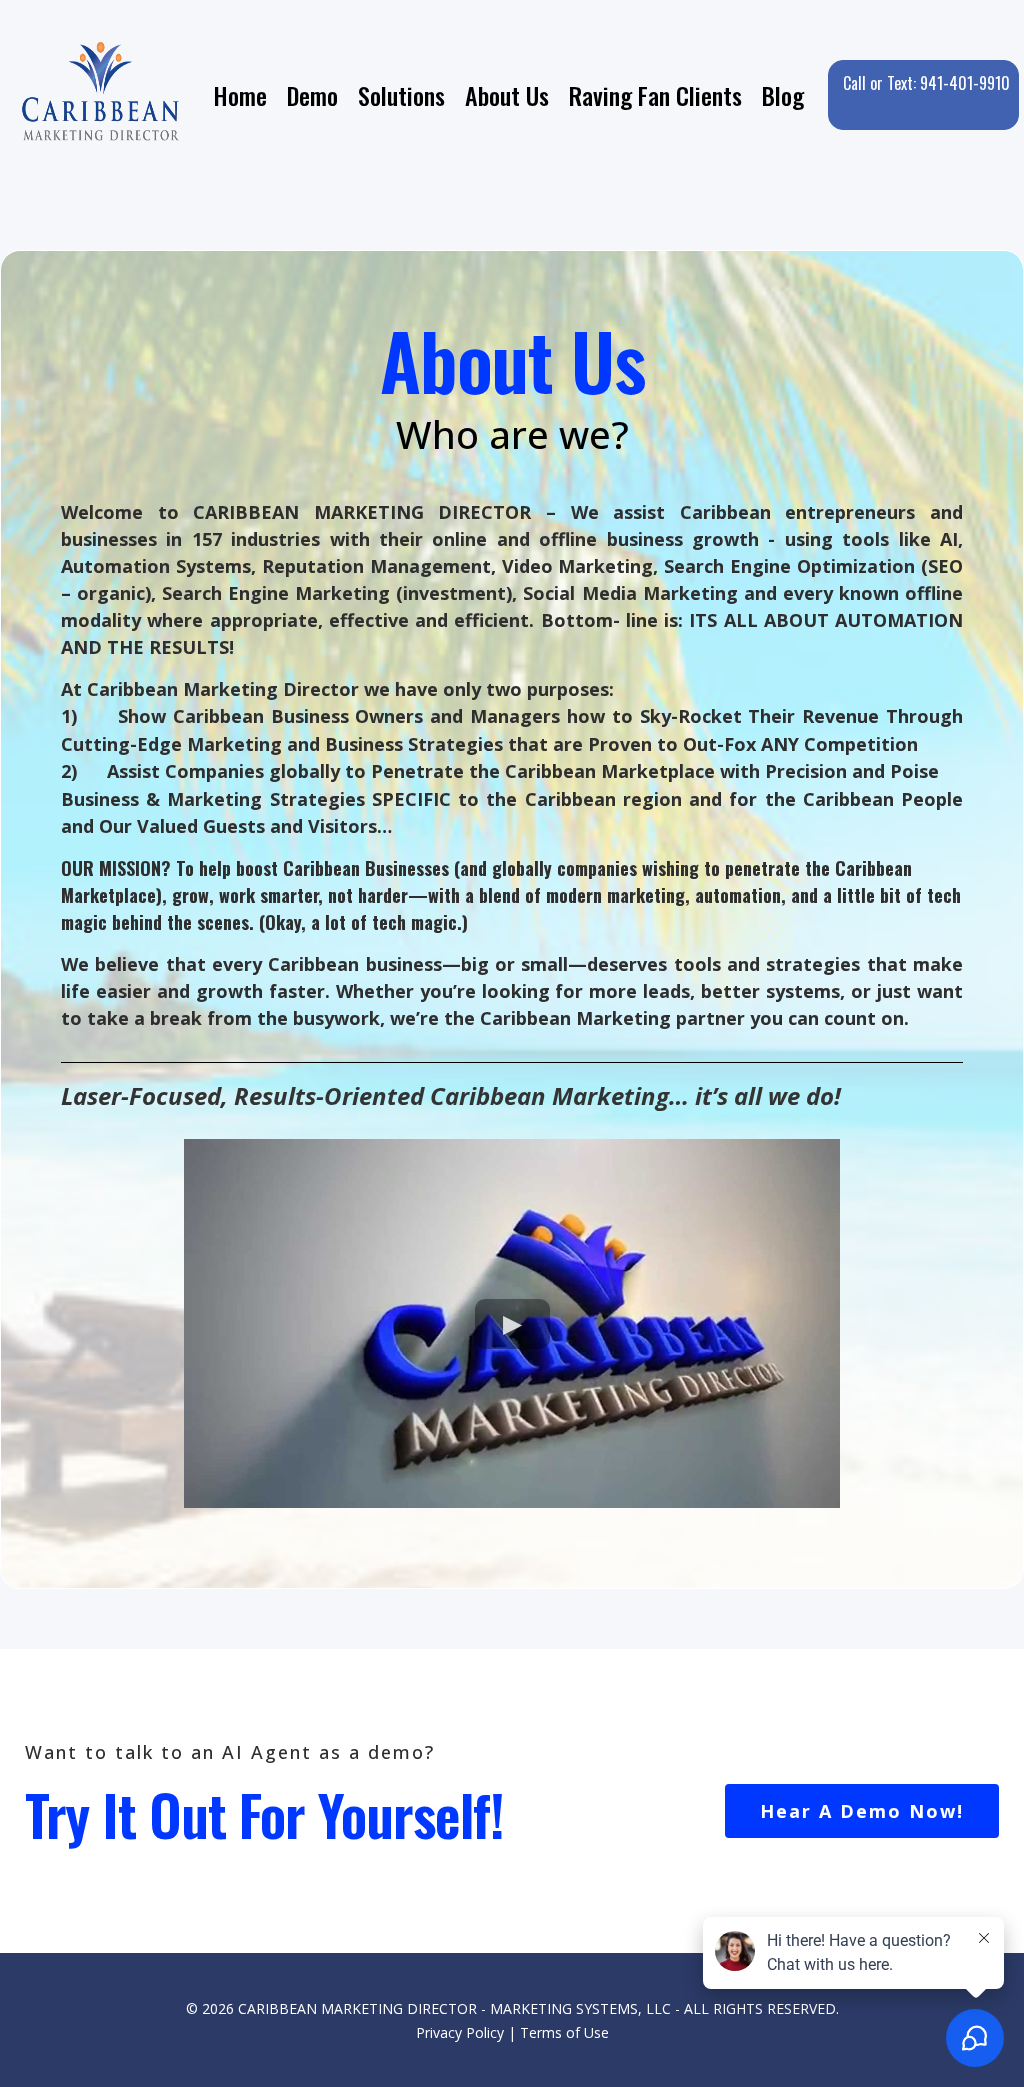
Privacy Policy (460, 2032)
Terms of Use (564, 2032)
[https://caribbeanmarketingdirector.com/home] (102, 95)
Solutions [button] (401, 95)
